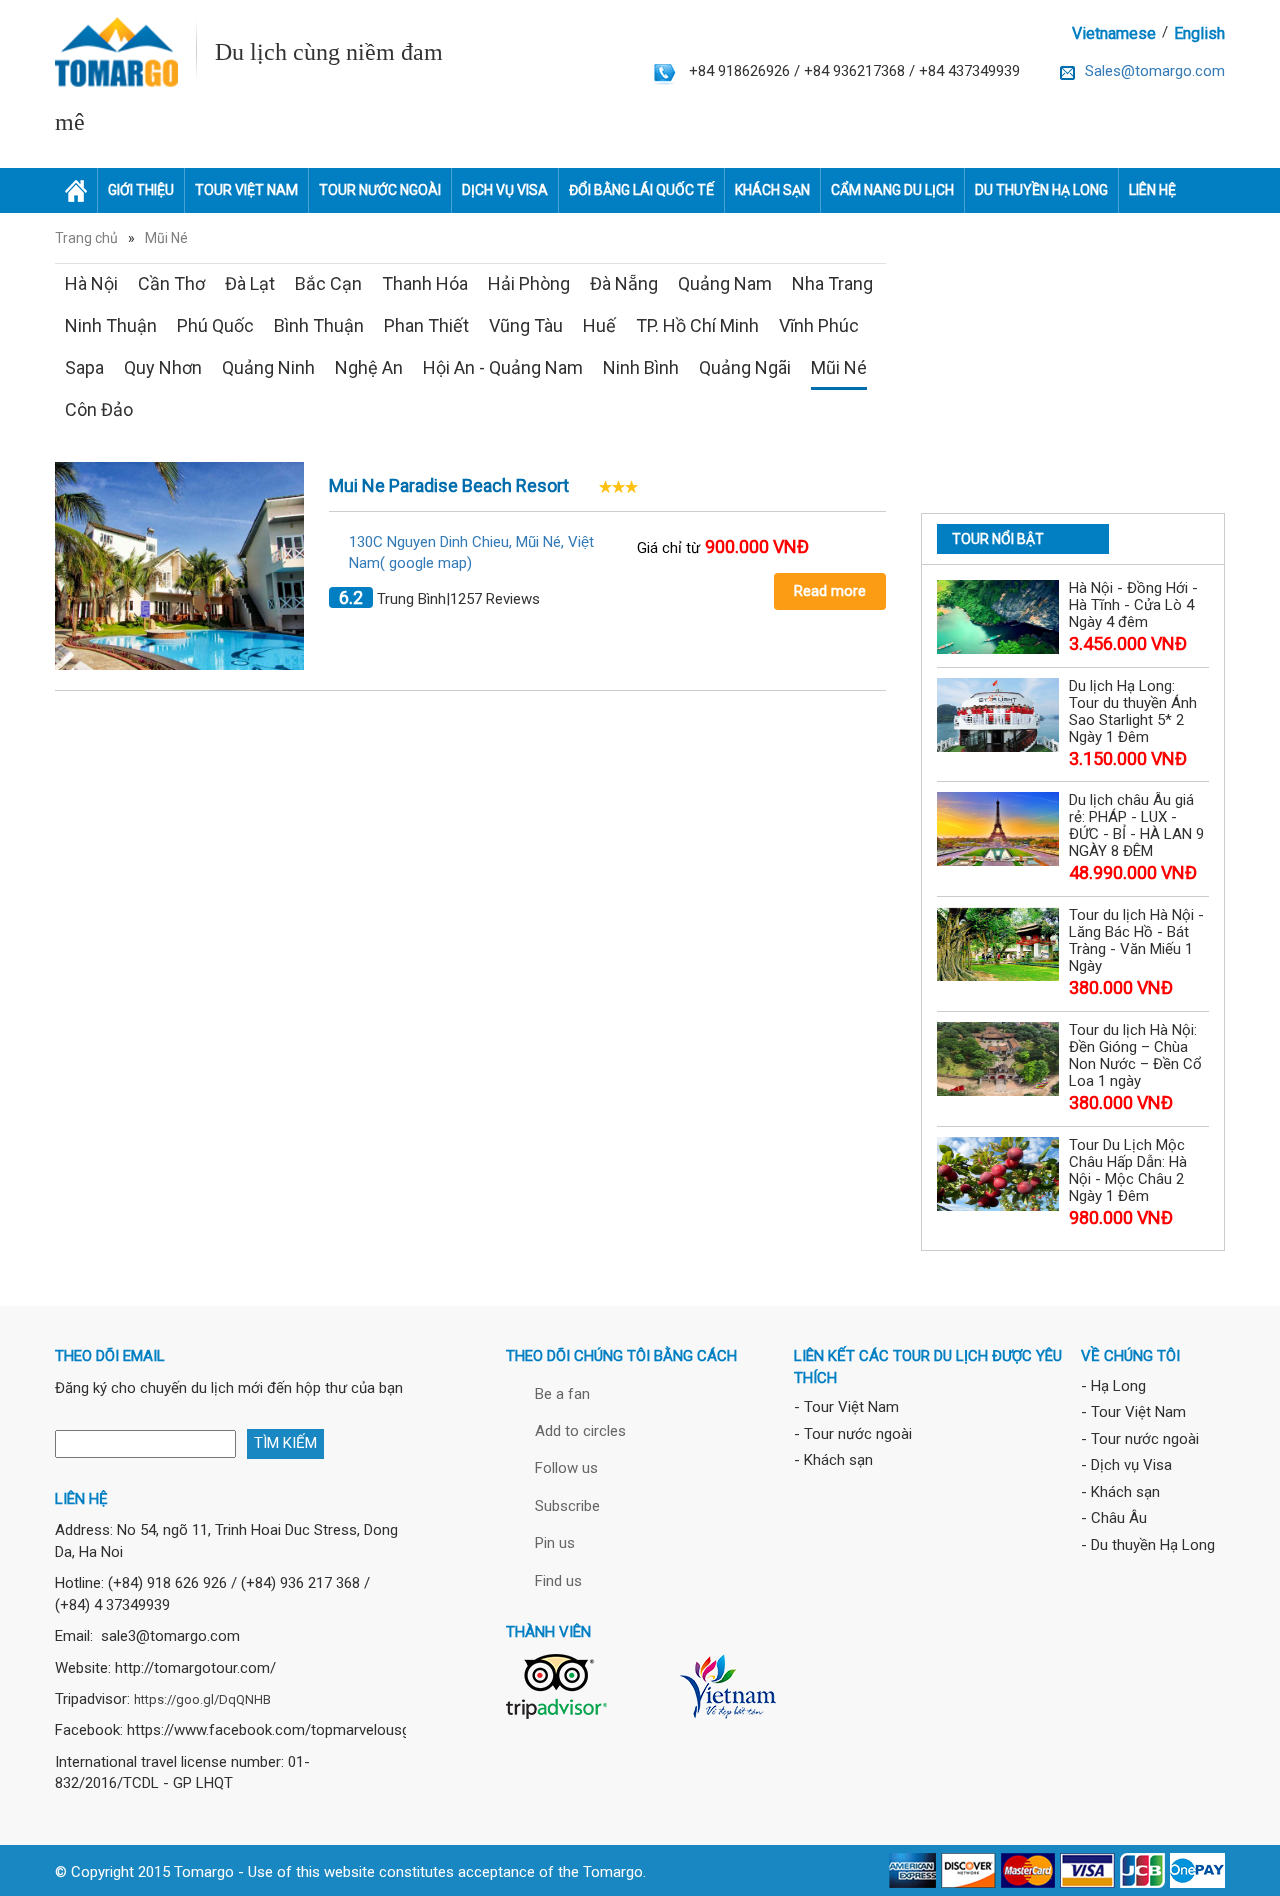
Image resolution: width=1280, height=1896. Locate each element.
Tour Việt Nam (246, 190)
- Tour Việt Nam (846, 1407)
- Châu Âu (1114, 1518)
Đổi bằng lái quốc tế (641, 190)
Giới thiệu (141, 190)
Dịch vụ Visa (505, 190)
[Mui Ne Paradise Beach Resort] (179, 565)
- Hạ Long (1113, 1386)
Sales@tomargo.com (1155, 71)
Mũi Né (166, 238)
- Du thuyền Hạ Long (1148, 1545)
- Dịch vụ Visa (1126, 1465)
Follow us (566, 1468)
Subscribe (567, 1506)
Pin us (555, 1543)
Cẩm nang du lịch (892, 190)
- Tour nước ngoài (853, 1434)
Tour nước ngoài (380, 190)
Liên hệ (1152, 190)
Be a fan (562, 1394)
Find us (558, 1581)
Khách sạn (772, 190)
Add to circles (580, 1431)
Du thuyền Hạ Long (1041, 190)
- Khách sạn (833, 1460)
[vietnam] (727, 1685)
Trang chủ (86, 238)
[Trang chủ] (76, 190)
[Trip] (556, 1685)
